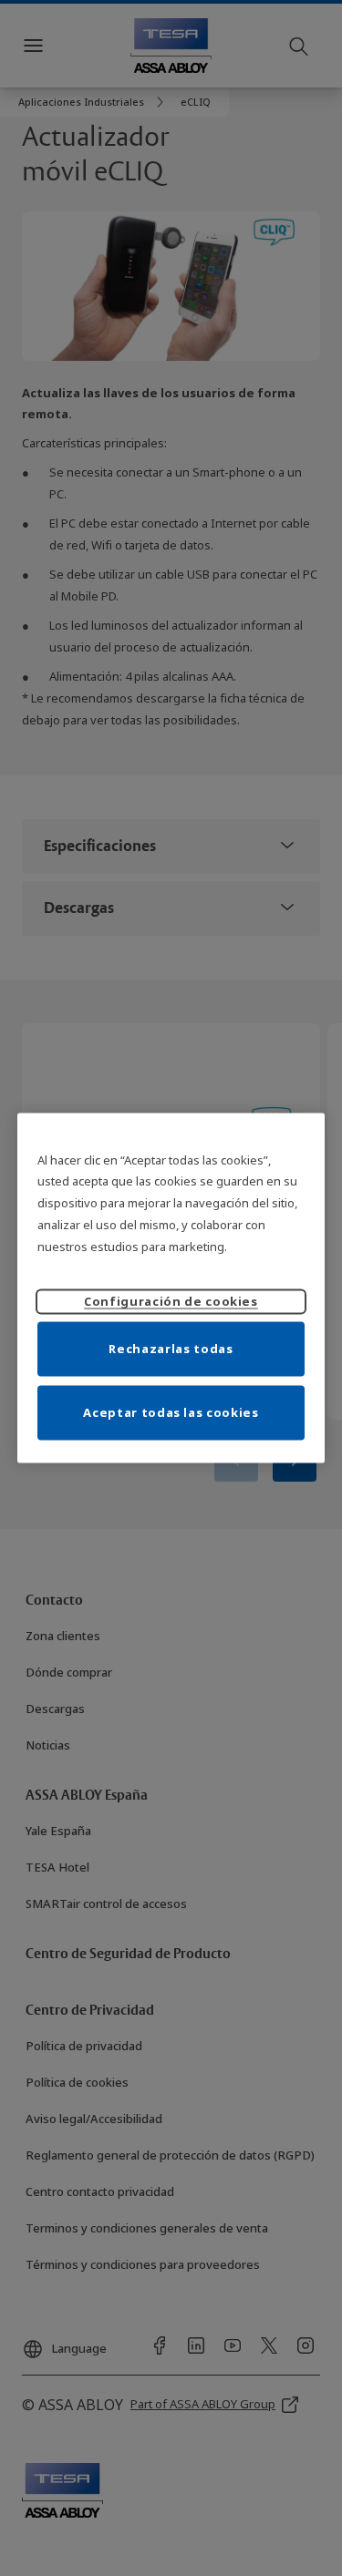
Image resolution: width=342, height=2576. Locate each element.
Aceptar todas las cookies (171, 1412)
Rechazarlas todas (171, 1349)
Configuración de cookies (171, 1301)
